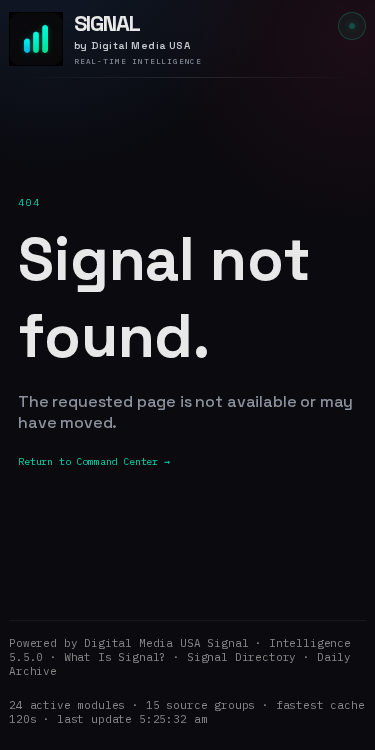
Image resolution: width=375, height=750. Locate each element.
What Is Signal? (115, 657)
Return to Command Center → (94, 461)
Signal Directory (241, 657)
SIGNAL (107, 23)
